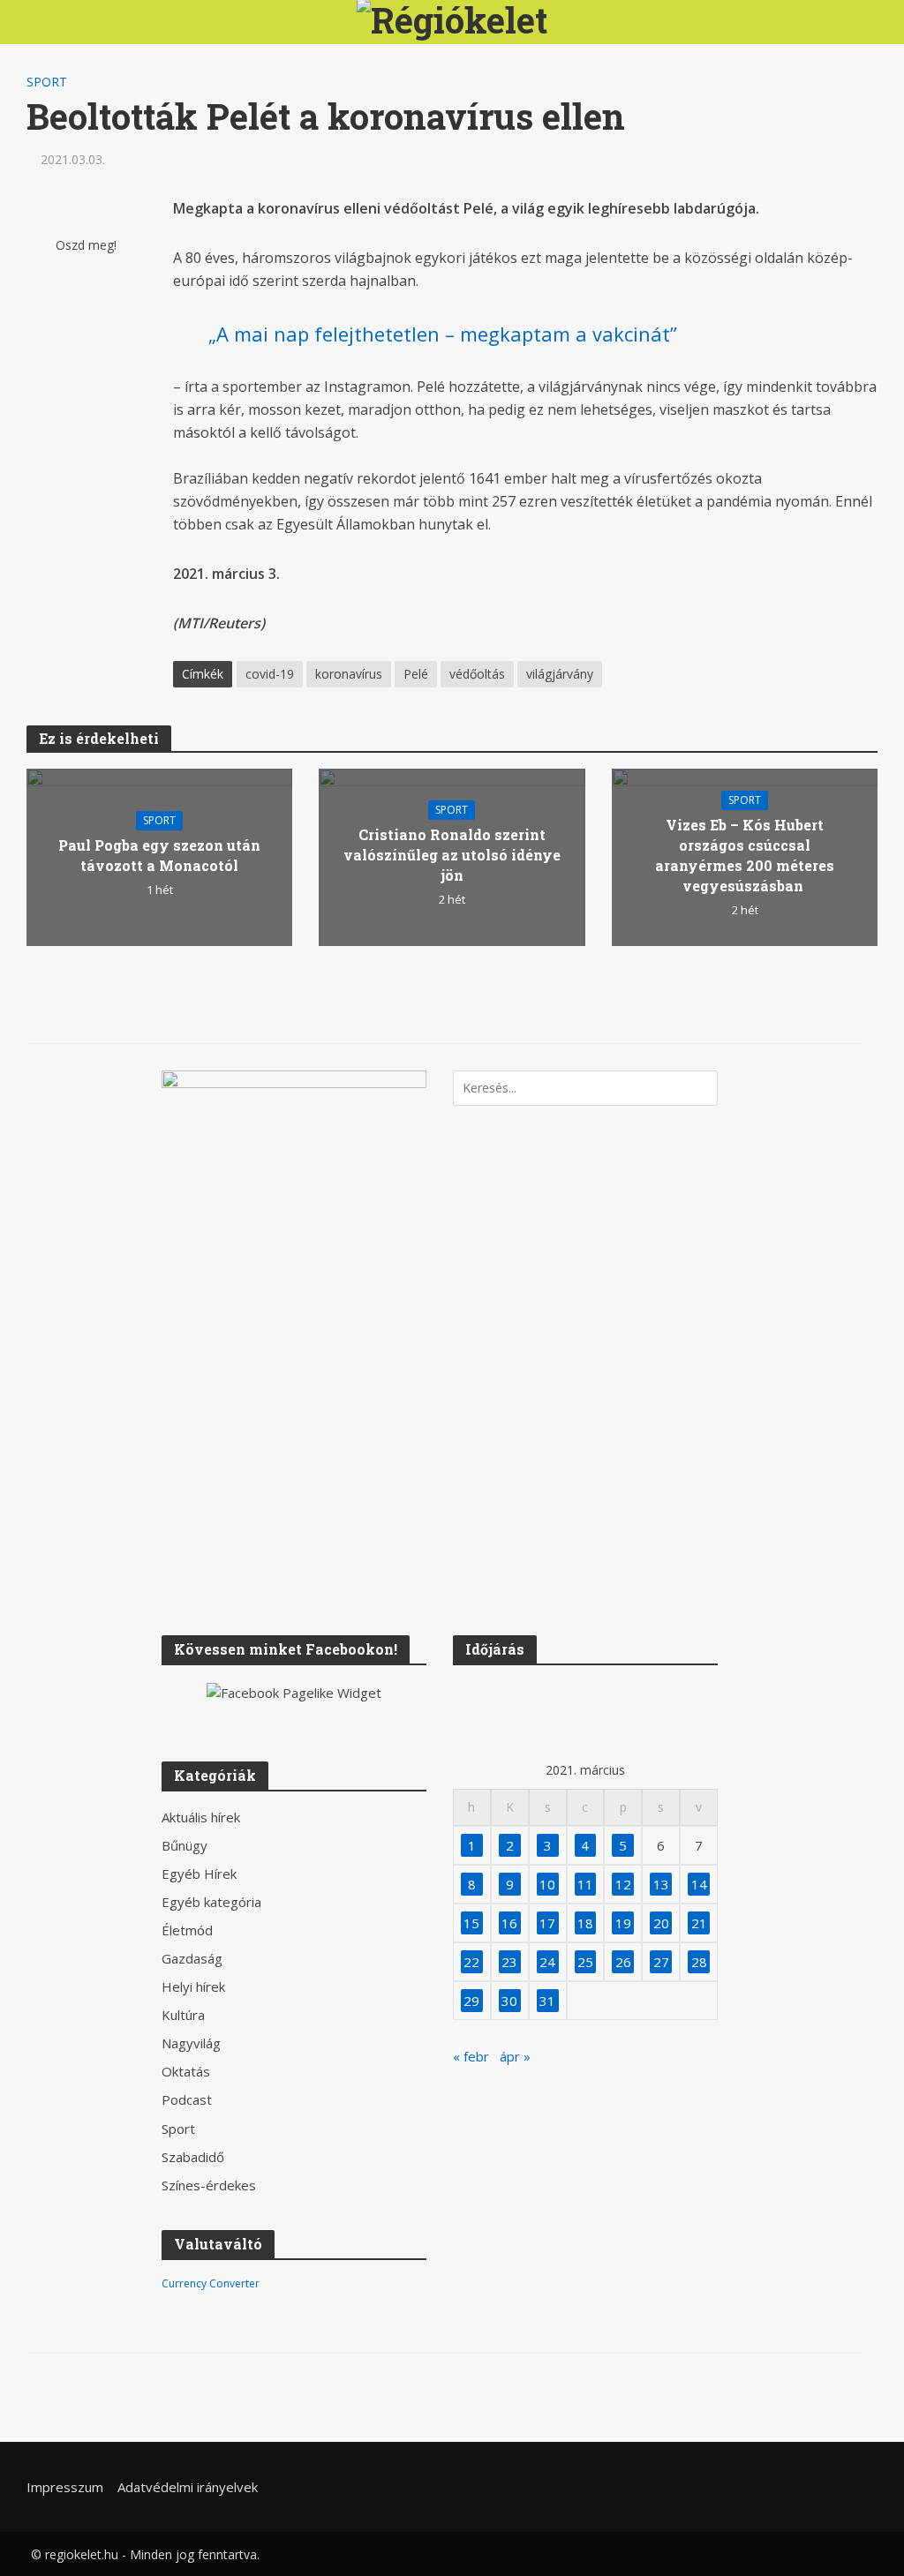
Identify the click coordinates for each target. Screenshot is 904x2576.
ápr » (515, 2056)
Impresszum (65, 2487)
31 (547, 2001)
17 (547, 1923)
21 (699, 1923)
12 (623, 1884)
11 (585, 1884)
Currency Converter (211, 2283)
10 (547, 1884)
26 (623, 1962)
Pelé (416, 674)
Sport (47, 82)
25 (585, 1962)
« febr (471, 2056)
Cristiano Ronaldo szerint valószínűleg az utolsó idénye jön (452, 855)
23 (509, 1962)
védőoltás (477, 674)
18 (585, 1923)
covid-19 (270, 674)
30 (509, 2001)
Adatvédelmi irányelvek (188, 2487)
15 (471, 1923)
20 (661, 1923)
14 (699, 1884)
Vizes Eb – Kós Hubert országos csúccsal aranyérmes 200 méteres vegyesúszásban (745, 855)
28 (699, 1962)
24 (547, 1962)
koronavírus (349, 674)
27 (661, 1962)
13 (661, 1884)
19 (623, 1923)
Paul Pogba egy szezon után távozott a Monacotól (159, 855)
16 (509, 1923)
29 (471, 2001)
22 (471, 1962)
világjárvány (560, 674)
